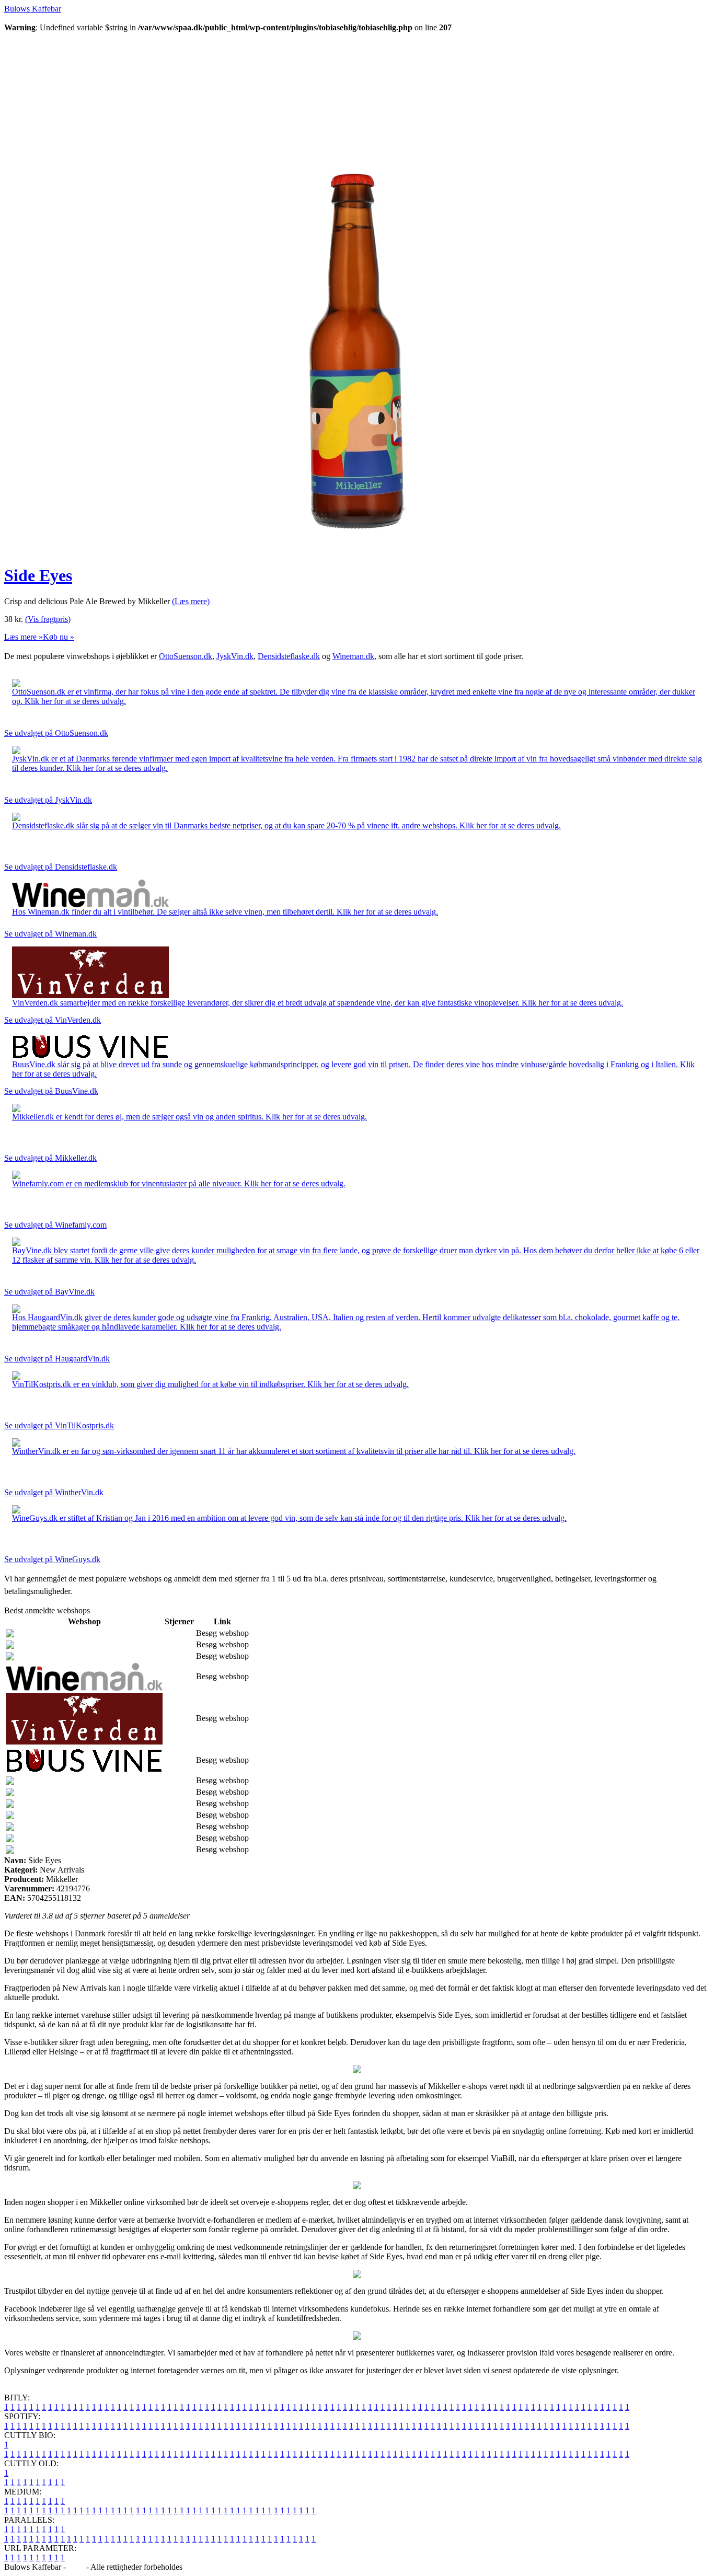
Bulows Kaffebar (33, 9)
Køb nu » (59, 637)
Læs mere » (24, 637)
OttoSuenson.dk (186, 656)
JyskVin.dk (235, 656)
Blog (76, 2567)
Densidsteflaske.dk (289, 656)
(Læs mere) (191, 601)
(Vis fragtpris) (48, 619)
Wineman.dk (353, 656)
